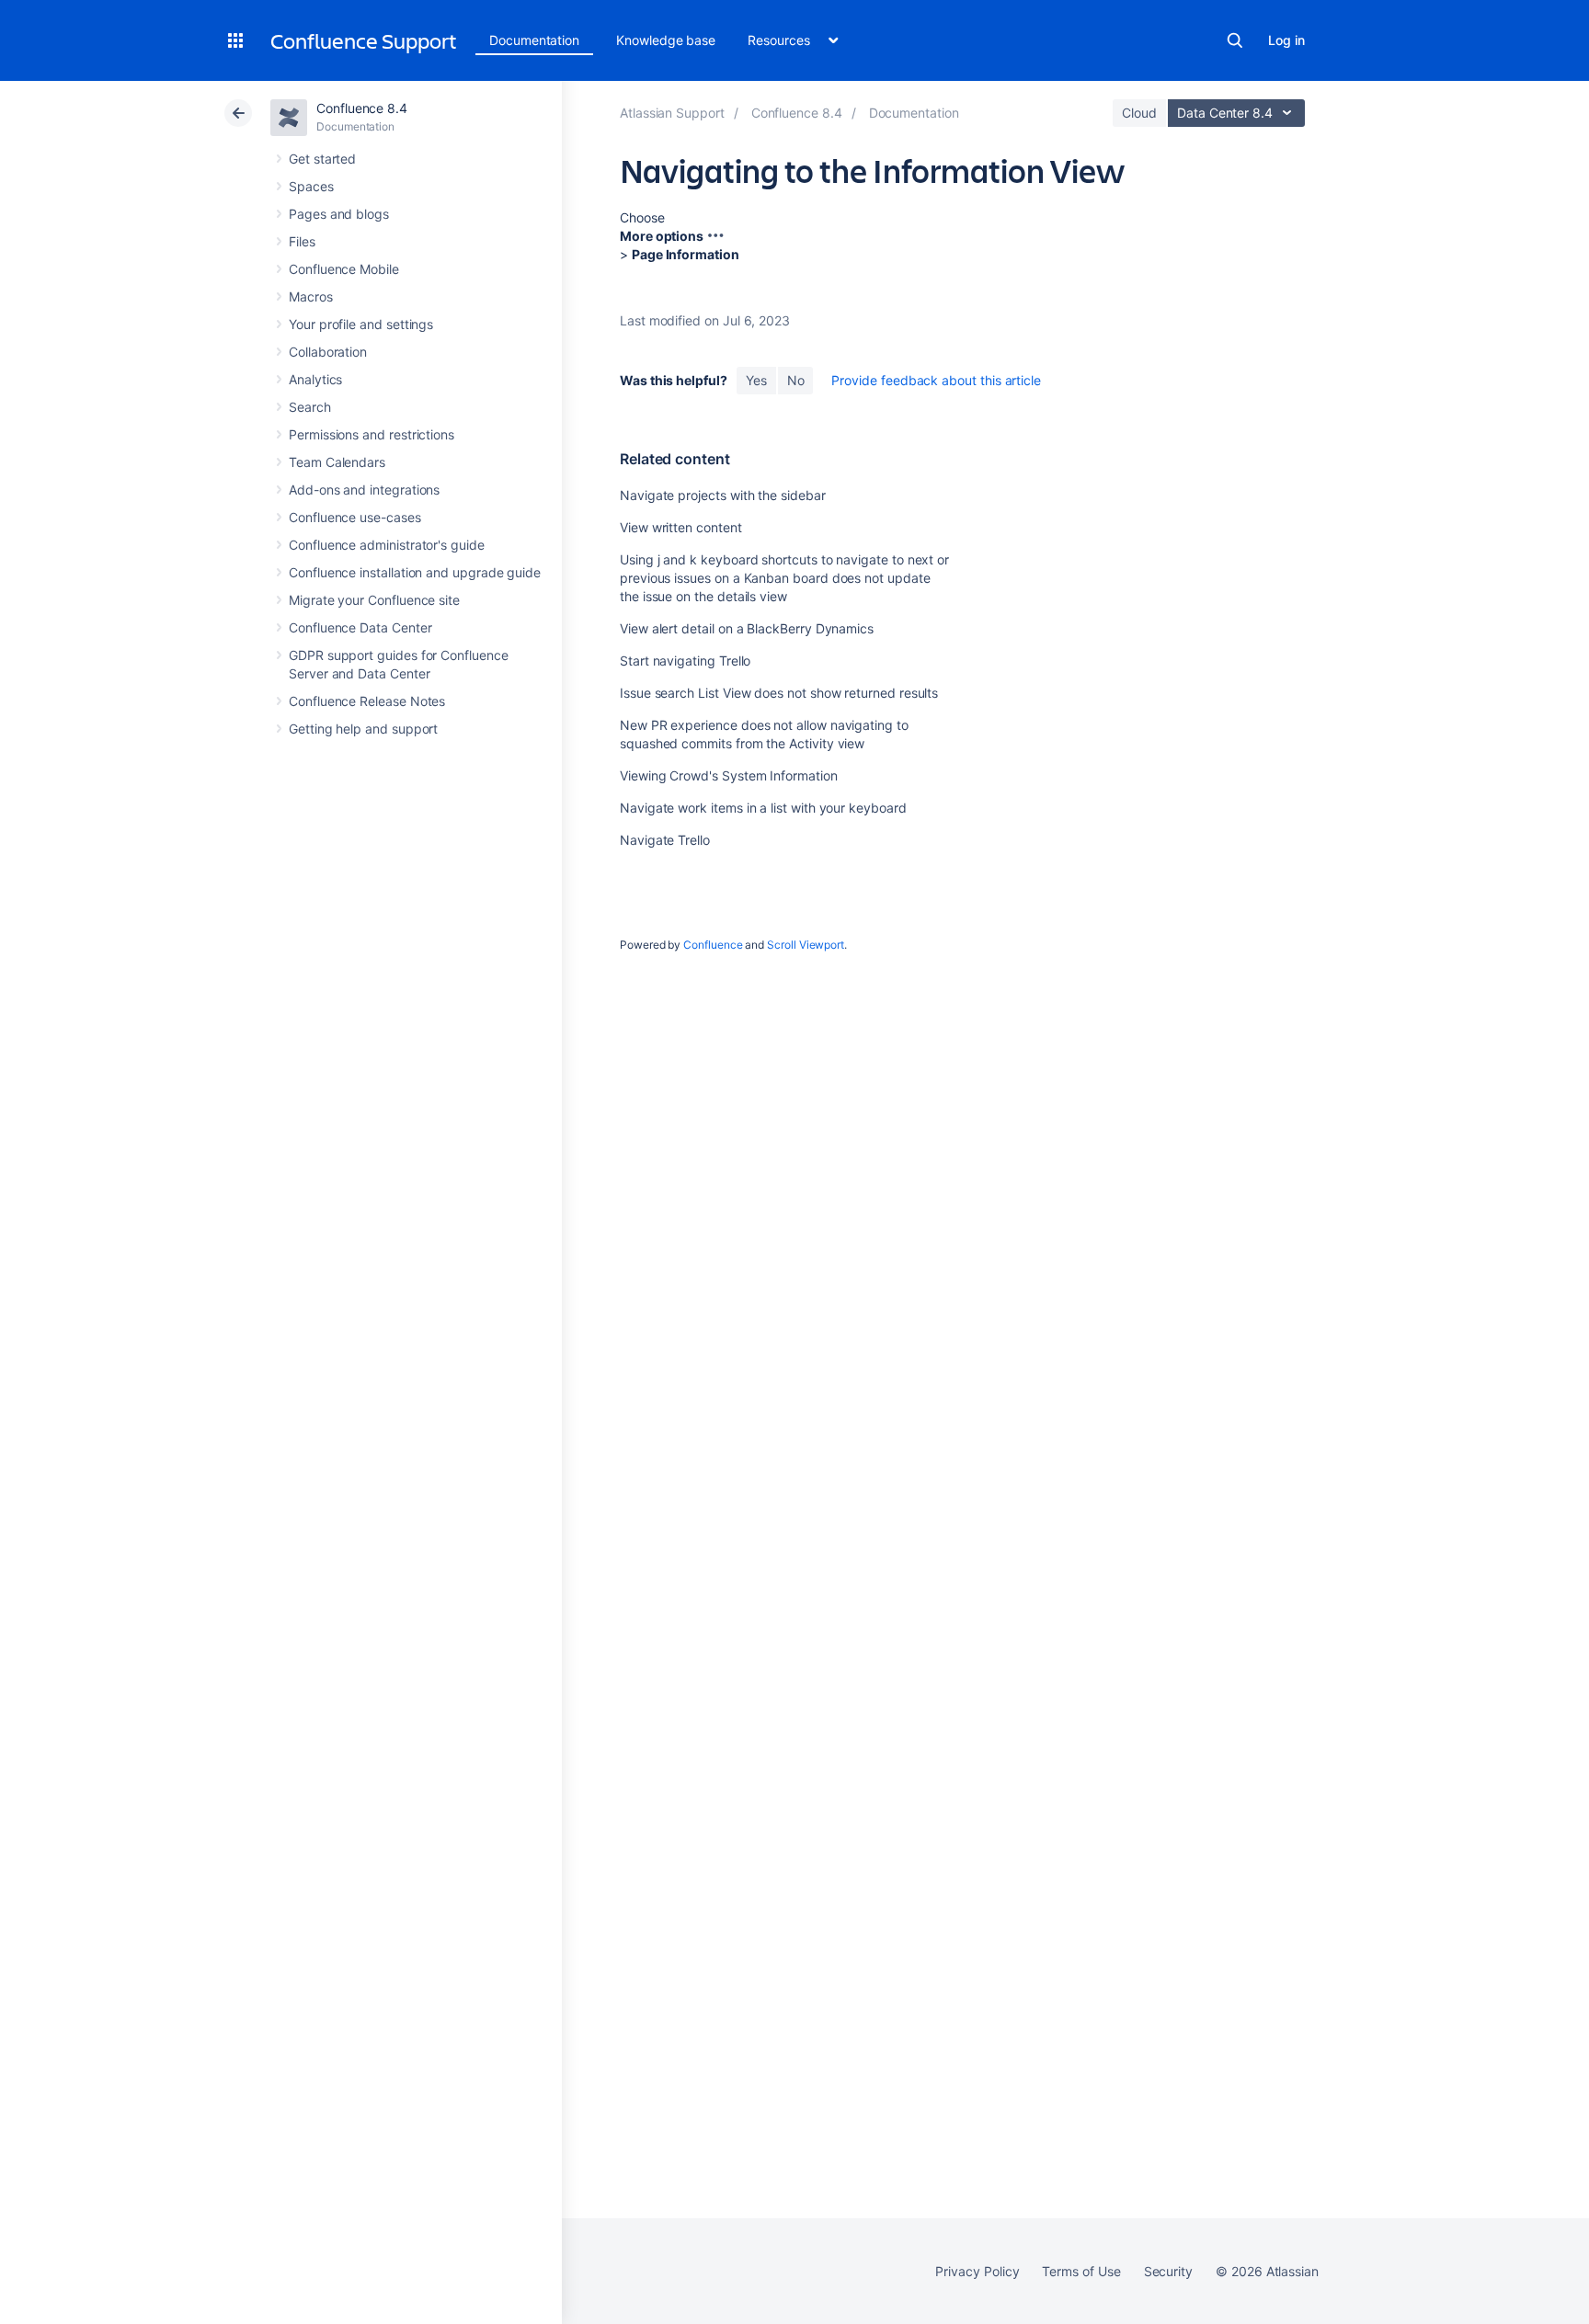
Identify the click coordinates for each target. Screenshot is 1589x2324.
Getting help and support (363, 729)
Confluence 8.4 (362, 108)
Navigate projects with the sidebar (723, 495)
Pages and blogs (339, 214)
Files (302, 241)
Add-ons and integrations (364, 490)
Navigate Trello (665, 840)
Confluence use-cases (355, 517)
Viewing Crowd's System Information (729, 775)
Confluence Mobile (344, 269)
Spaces (311, 186)
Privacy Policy (977, 2271)
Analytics (315, 379)
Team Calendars (337, 462)
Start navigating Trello (685, 661)
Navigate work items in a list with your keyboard (763, 808)
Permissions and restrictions (372, 434)
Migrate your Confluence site (374, 600)
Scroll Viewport (806, 945)
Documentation (534, 40)
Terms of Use (1081, 2271)
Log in (1286, 40)
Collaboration (328, 352)
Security (1168, 2271)
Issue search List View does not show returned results (779, 693)
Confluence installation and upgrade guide (415, 572)
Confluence (713, 945)
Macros (311, 296)
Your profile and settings (361, 324)
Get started (322, 159)
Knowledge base (666, 40)
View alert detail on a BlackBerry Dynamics (747, 628)
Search (1235, 40)
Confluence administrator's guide (387, 545)
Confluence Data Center (360, 627)
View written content (681, 527)
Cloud (1139, 113)
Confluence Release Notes (367, 701)
